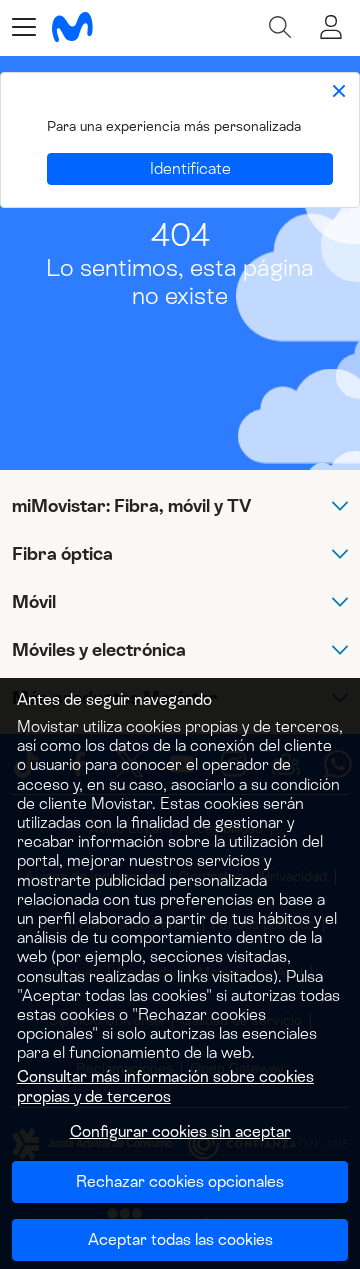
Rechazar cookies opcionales (180, 1181)
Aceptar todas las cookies (180, 1239)
